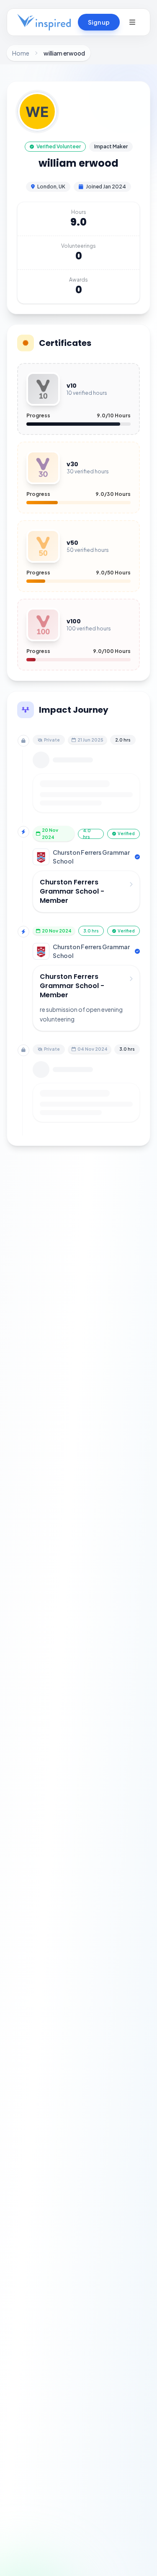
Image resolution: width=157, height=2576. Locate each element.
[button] (132, 22)
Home (21, 53)
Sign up (99, 22)
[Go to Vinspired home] (44, 22)
